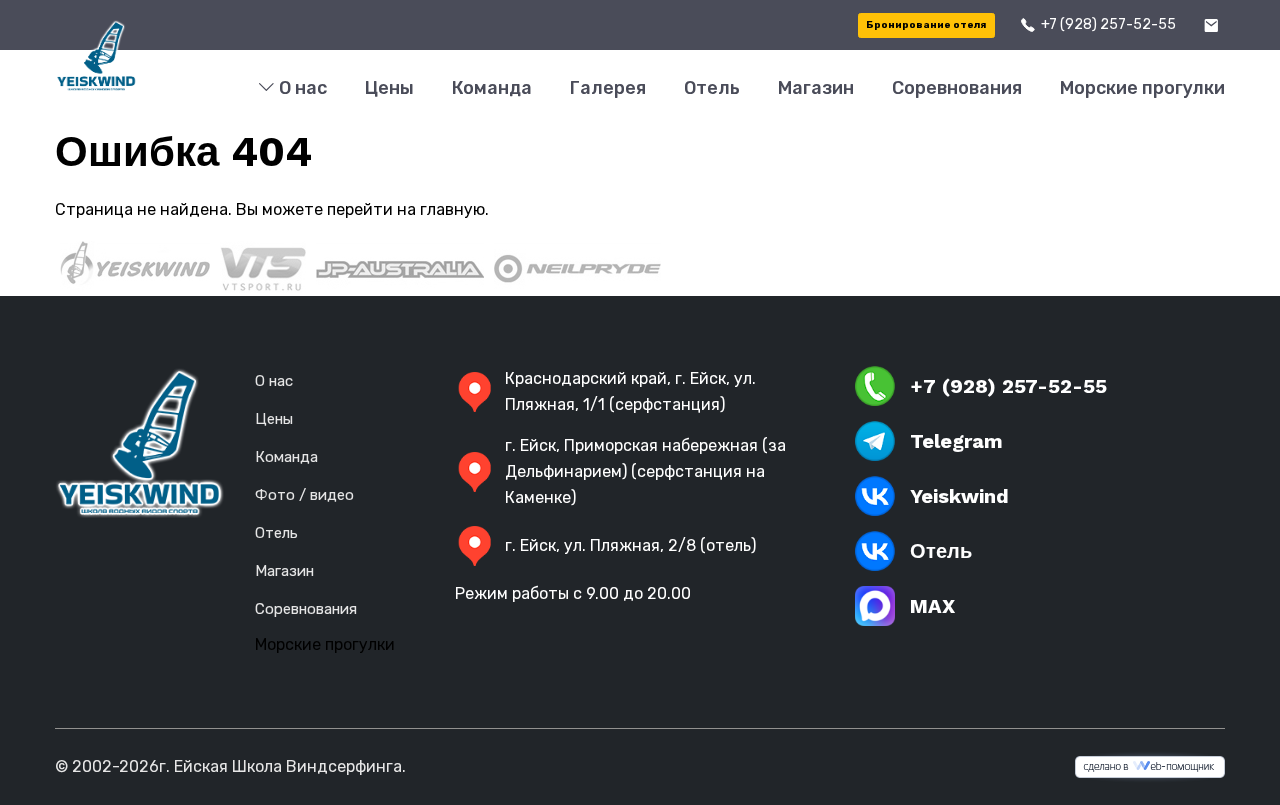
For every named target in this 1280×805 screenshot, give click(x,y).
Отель (712, 88)
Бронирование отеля (926, 25)
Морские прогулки (1142, 88)
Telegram (956, 441)
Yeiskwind (959, 496)
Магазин (816, 88)
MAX (932, 606)
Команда (492, 88)
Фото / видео (304, 495)
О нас (301, 88)
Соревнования (957, 88)
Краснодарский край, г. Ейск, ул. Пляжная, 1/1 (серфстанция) (630, 391)
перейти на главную (406, 209)
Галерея (608, 88)
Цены (389, 88)
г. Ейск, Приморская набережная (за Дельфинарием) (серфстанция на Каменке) (645, 471)
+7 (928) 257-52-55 (1108, 24)
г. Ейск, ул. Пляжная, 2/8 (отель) (630, 545)
